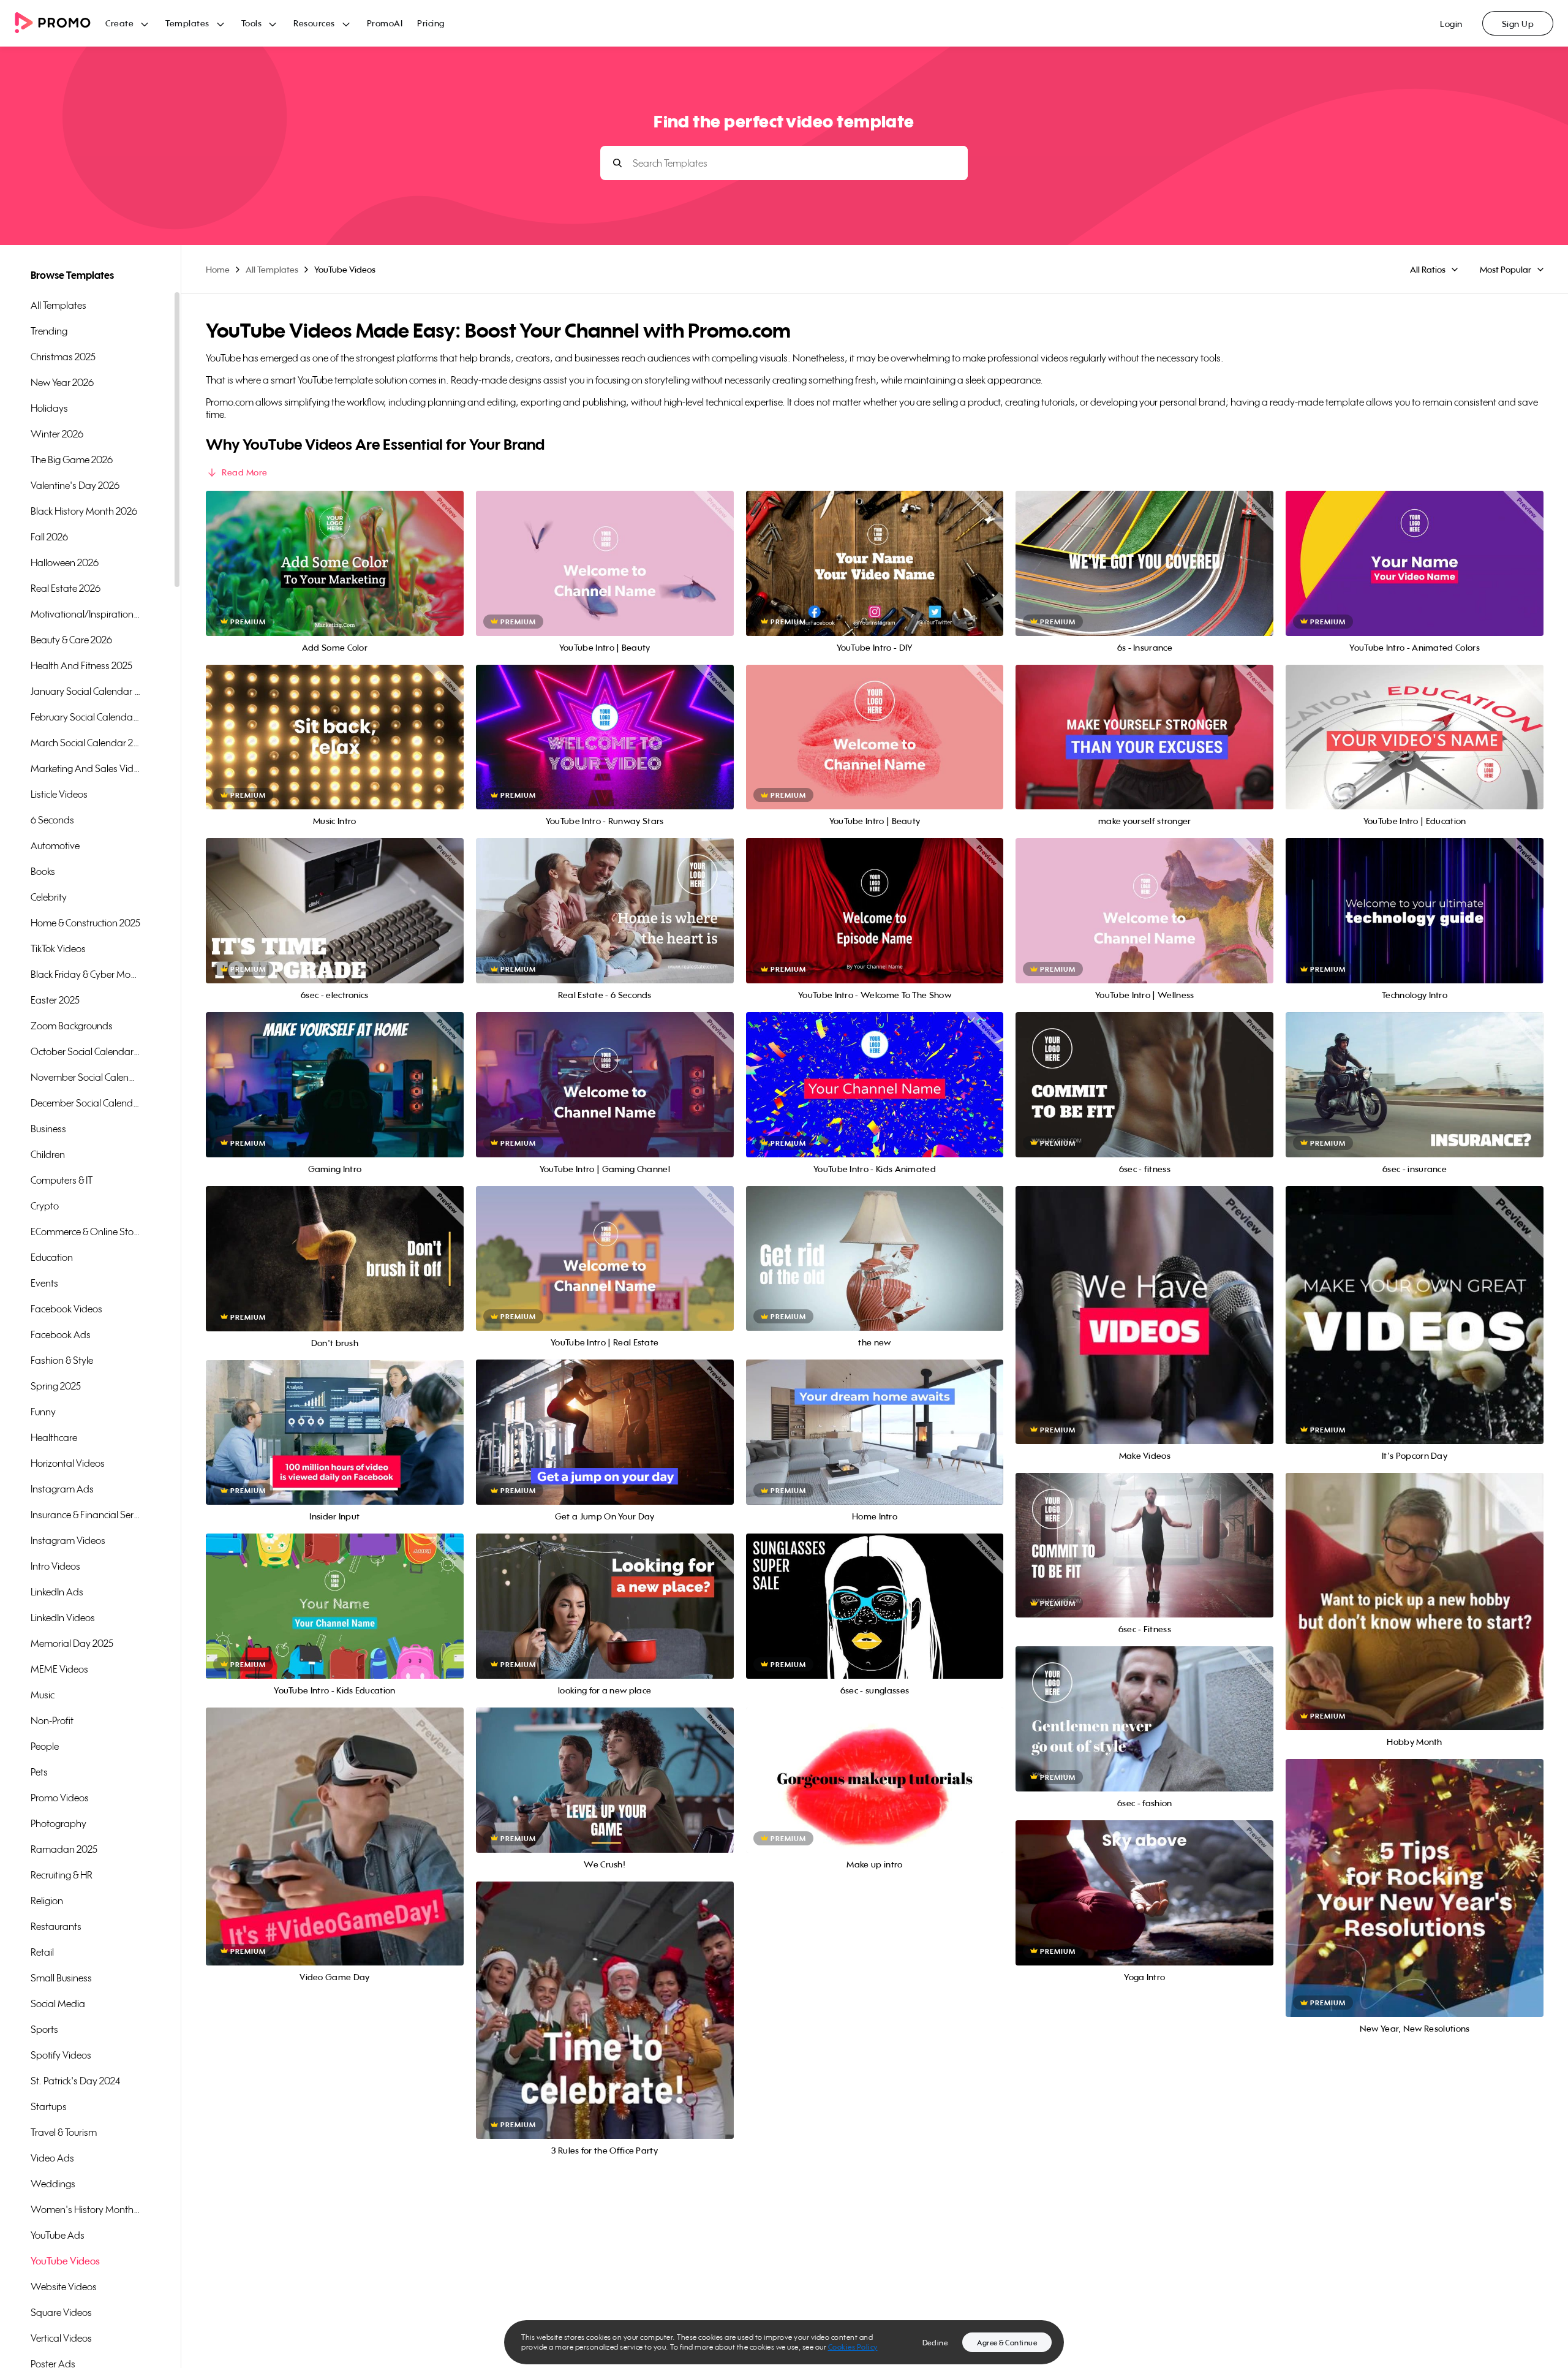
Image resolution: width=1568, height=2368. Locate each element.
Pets (39, 1772)
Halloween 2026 (65, 562)
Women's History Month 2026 (86, 2209)
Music (43, 1695)
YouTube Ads (58, 2235)
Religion (47, 1901)
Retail (42, 1952)
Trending (49, 331)
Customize (335, 577)
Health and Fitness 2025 (81, 665)
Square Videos (61, 2312)
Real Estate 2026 (66, 588)
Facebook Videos (66, 1309)
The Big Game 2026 (72, 460)
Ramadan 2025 (64, 1849)
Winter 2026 (57, 434)
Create (119, 23)
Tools (252, 23)
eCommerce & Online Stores (86, 1231)
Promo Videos (60, 1798)
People (45, 1746)
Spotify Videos (61, 2055)
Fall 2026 (49, 537)
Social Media (58, 2003)
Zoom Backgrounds (72, 1026)
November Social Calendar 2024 (86, 1077)
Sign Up (1518, 24)
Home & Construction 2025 (85, 923)
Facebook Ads (61, 1334)
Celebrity (49, 897)
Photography (58, 1823)
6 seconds (52, 820)
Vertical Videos (61, 2338)
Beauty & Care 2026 (71, 640)
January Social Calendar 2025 (86, 691)
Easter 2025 (55, 1000)
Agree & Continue (1007, 2343)
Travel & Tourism (64, 2132)
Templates (187, 23)
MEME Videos (59, 1669)
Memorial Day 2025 (72, 1643)
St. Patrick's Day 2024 (75, 2081)
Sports (44, 2029)
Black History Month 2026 (84, 511)
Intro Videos (55, 1566)
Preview (334, 550)
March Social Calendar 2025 (86, 743)
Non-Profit (52, 1720)
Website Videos (64, 2287)
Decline (935, 2343)
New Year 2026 (62, 382)
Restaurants (56, 1926)
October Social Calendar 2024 (86, 1051)
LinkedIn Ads (57, 1592)
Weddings (53, 2184)
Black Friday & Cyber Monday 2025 (86, 974)
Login (1451, 24)
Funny (43, 1412)
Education (52, 1257)
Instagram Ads (62, 1489)
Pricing (431, 23)
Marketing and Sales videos (86, 768)
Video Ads (52, 2158)
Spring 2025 (56, 1386)
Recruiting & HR (62, 1875)
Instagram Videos (68, 1540)
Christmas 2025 (63, 357)
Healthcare (54, 1437)
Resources (314, 23)
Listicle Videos (59, 794)
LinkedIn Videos (63, 1617)
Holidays (49, 408)
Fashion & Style (62, 1360)
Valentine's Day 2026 (75, 485)
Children (48, 1154)
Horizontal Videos (68, 1463)
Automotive (55, 845)
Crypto (45, 1206)
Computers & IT (62, 1180)
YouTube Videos (65, 2261)
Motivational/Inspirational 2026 (86, 614)
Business (48, 1129)
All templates (58, 305)
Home (218, 269)
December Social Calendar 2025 (86, 1103)
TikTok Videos (58, 948)
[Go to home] (60, 24)
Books (43, 871)
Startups (49, 2106)
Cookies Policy (853, 2347)
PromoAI (385, 23)
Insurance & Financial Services (86, 1515)
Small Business (61, 1978)
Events (44, 1283)
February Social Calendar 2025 (86, 717)
